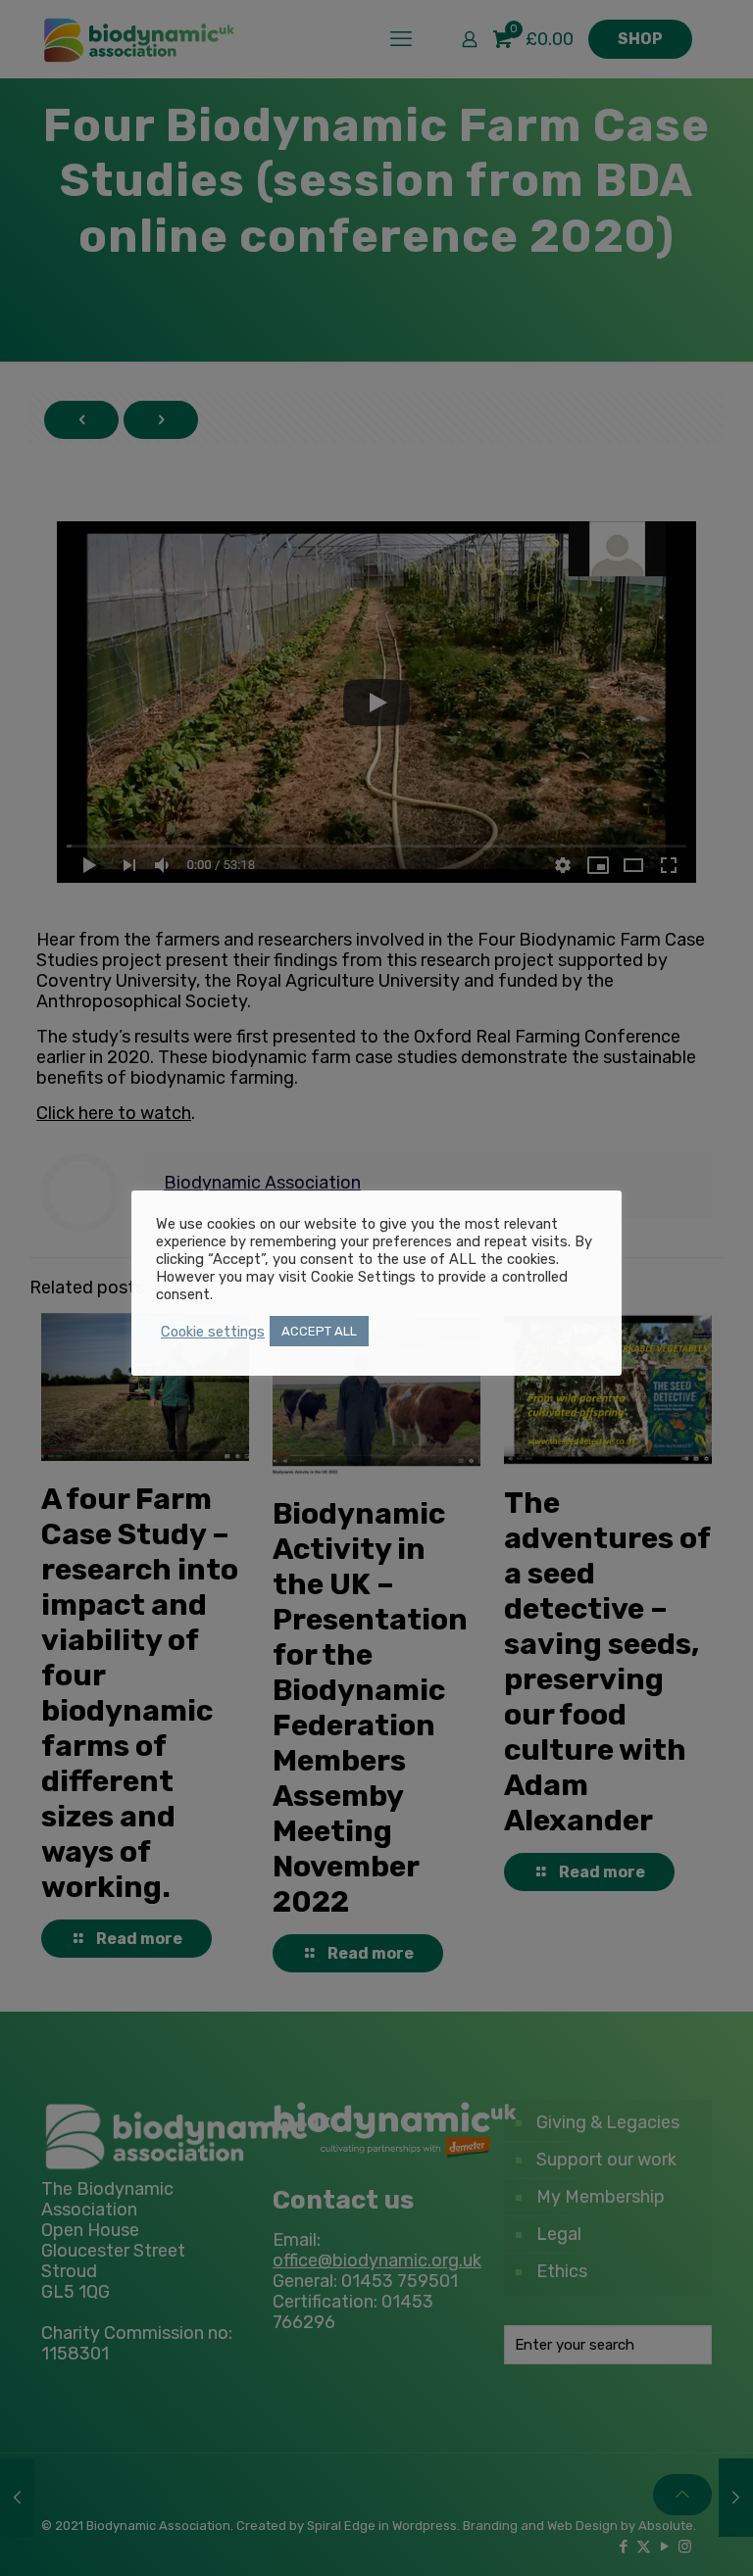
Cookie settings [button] (213, 1332)
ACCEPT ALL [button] (319, 1331)
